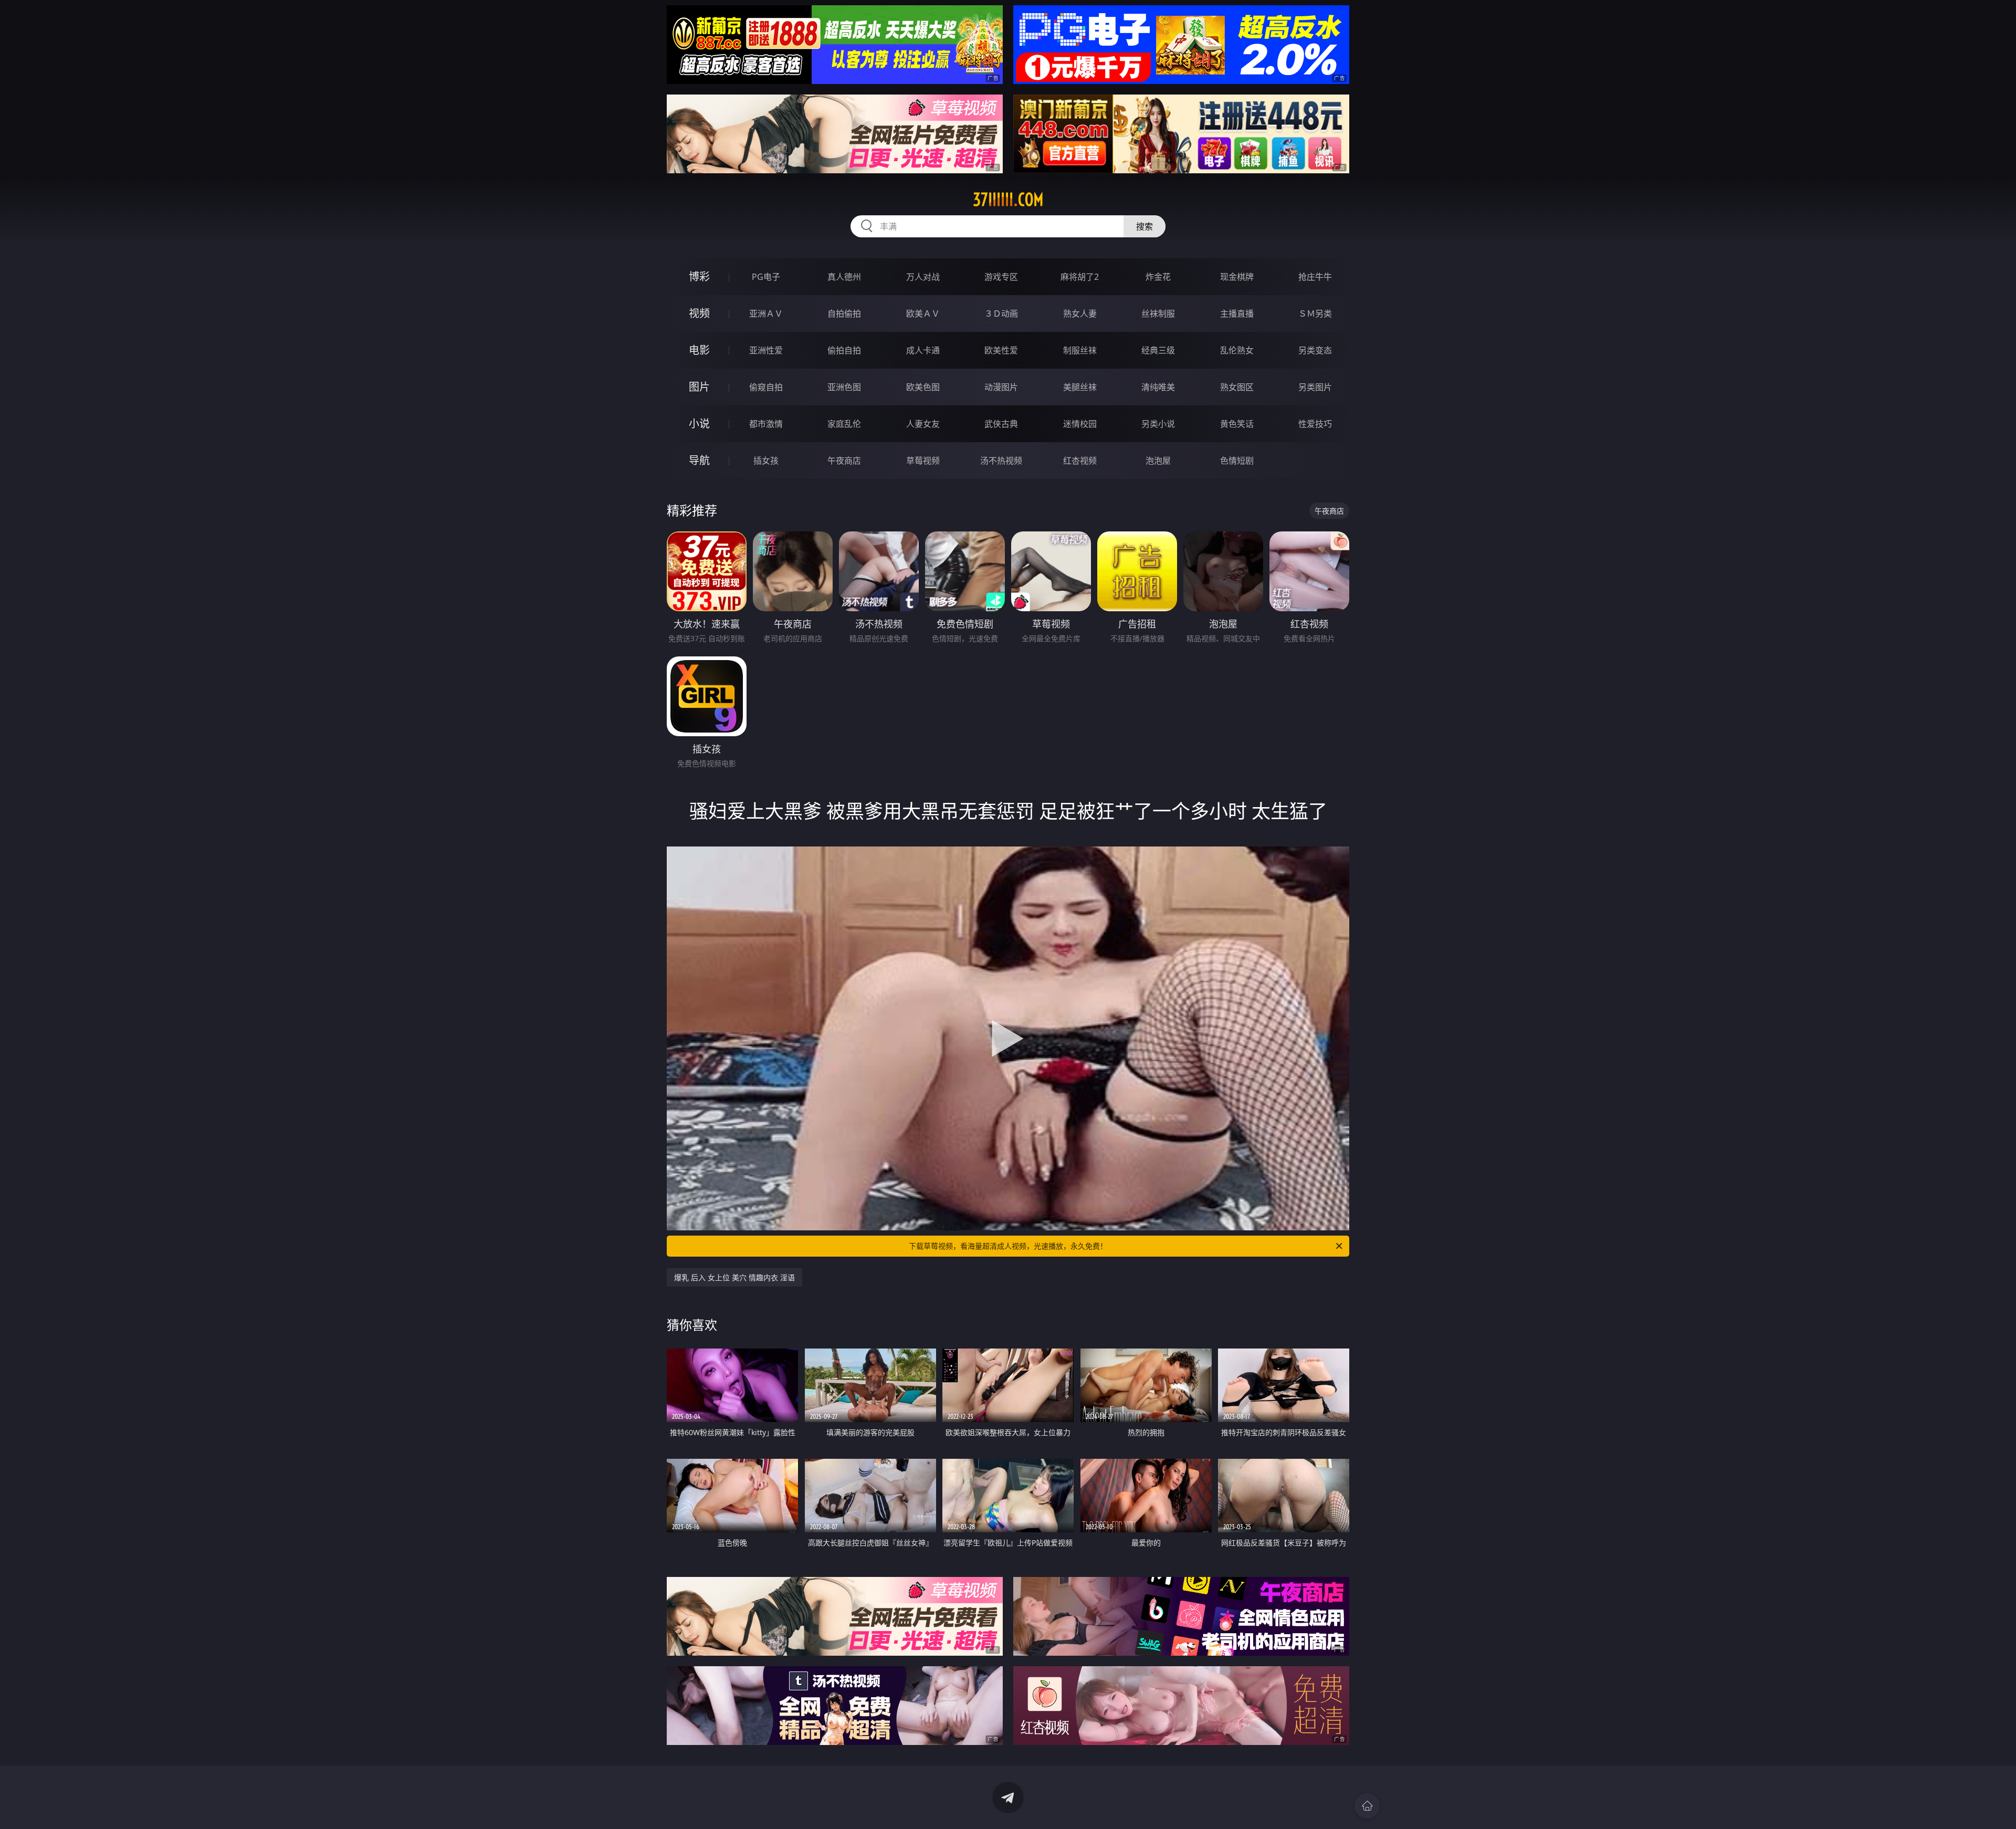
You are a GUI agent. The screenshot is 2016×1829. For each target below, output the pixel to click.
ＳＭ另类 (1315, 313)
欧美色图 (923, 387)
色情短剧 (1237, 461)
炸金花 (1158, 277)
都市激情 (766, 424)
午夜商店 (844, 461)
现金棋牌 (1237, 277)
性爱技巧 (1315, 424)
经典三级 (1158, 350)
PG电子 (766, 277)
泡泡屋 (1158, 461)
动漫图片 (1001, 387)
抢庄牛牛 (1315, 277)
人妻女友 (923, 424)
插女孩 (766, 461)
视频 (699, 313)
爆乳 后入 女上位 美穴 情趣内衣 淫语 (734, 1277)
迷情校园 (1080, 424)
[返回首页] (1367, 1806)
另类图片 (1315, 387)
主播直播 (1237, 313)
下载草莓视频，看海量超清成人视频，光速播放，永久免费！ (1008, 1246)
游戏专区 (1001, 277)
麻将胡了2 (1080, 277)
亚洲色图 (844, 387)
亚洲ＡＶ (766, 313)
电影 (699, 350)
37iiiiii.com (1008, 200)
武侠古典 (1001, 424)
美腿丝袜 (1080, 387)
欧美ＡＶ (923, 313)
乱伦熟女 (1237, 350)
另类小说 (1158, 424)
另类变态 (1315, 350)
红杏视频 (1080, 461)
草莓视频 (923, 461)
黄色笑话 (1237, 424)
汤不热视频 (1001, 461)
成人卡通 (923, 350)
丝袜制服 (1158, 313)
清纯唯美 (1158, 387)
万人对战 (923, 277)
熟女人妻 (1080, 313)
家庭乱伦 (844, 424)
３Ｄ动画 (1001, 313)
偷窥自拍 (766, 387)
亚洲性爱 (766, 350)
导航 (699, 460)
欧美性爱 (1001, 350)
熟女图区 (1237, 387)
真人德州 (844, 277)
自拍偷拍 (844, 313)
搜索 (1144, 226)
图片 (699, 387)
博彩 (699, 276)
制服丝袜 (1080, 350)
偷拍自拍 (844, 350)
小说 (699, 424)
